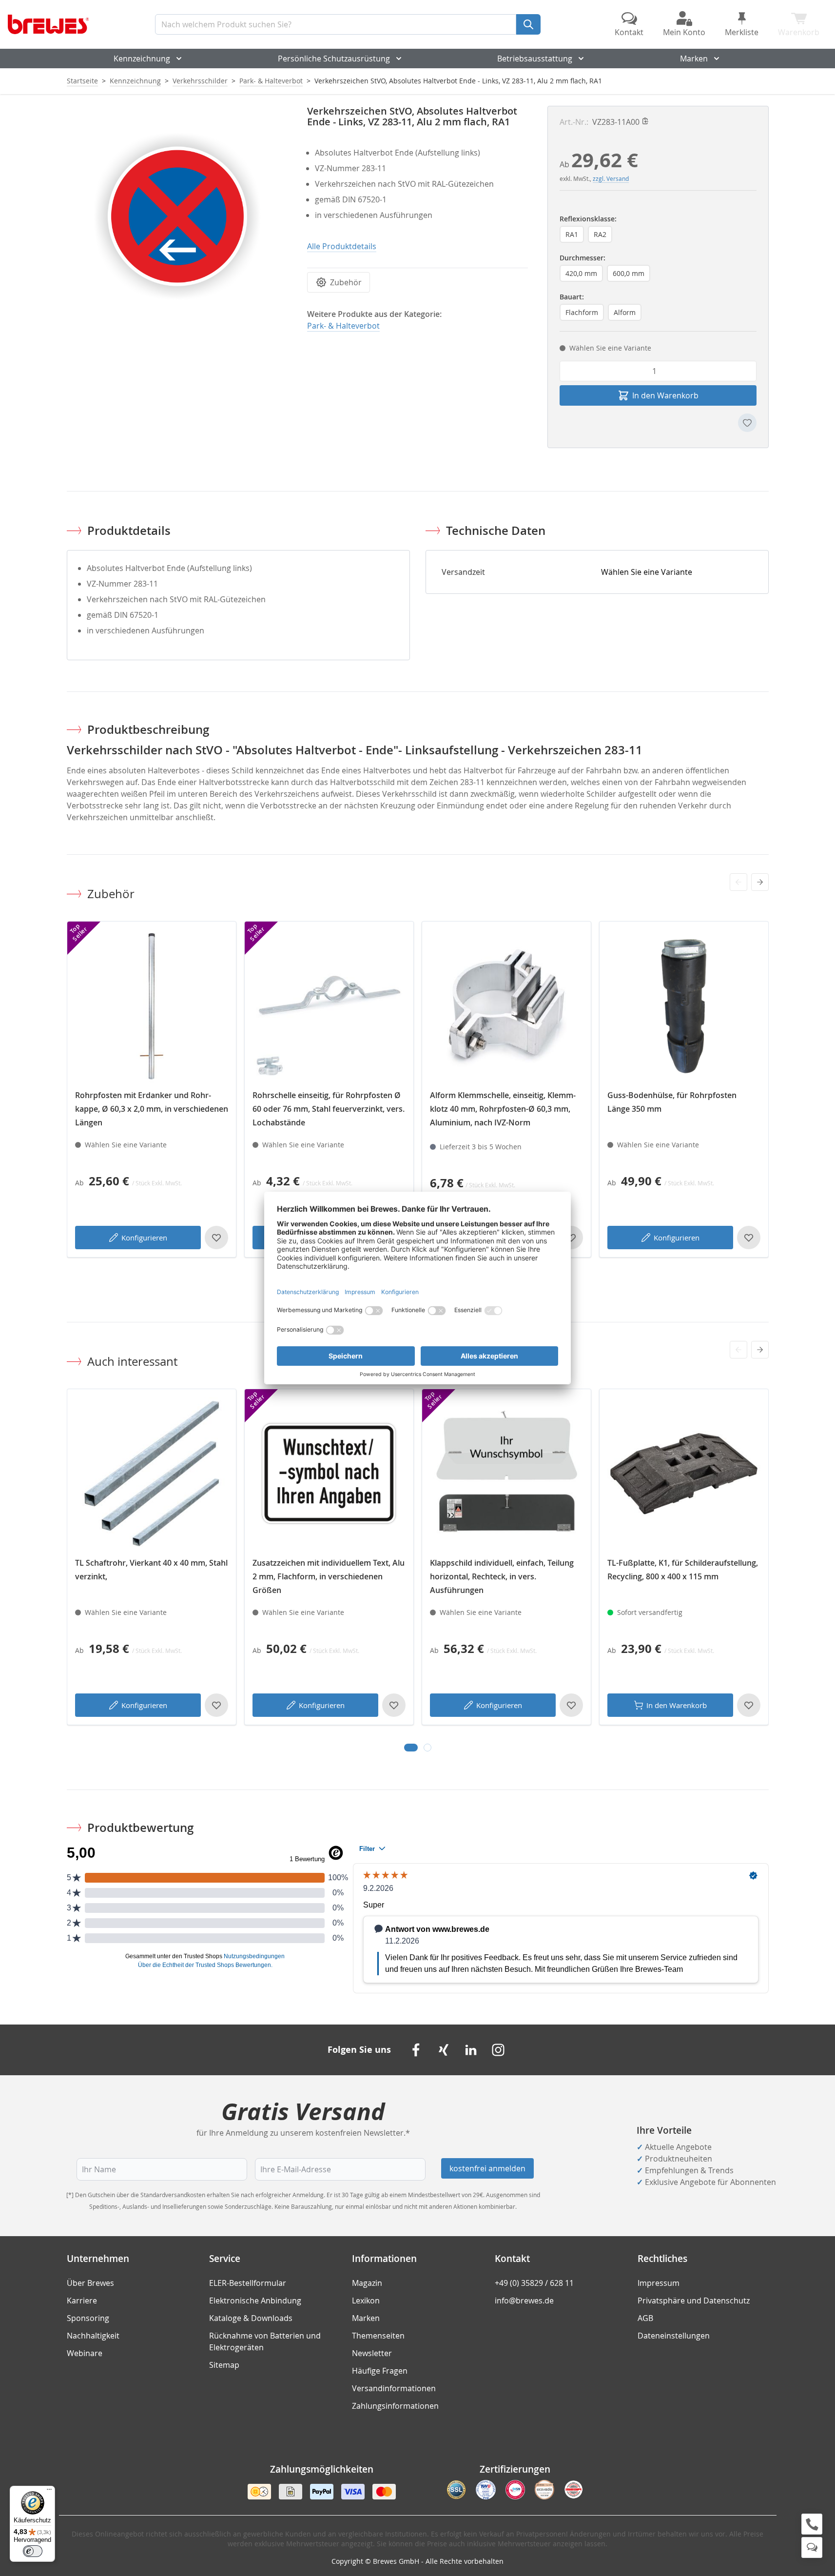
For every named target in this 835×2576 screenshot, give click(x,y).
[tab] (411, 1748)
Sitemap (224, 2365)
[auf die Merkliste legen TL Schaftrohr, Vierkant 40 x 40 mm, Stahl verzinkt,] (216, 1705)
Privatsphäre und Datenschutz (694, 2301)
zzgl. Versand (611, 178)
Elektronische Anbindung (255, 2301)
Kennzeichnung (142, 59)
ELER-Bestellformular (248, 2283)
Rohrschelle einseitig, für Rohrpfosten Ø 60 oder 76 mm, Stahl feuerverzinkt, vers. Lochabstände (329, 1109)
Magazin (367, 2283)
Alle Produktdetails (342, 246)
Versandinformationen (394, 2388)
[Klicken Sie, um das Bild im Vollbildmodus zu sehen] (177, 216)
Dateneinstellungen (674, 2336)
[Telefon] (812, 2524)
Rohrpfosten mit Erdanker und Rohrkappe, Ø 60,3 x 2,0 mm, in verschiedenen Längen (152, 1109)
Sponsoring (88, 2318)
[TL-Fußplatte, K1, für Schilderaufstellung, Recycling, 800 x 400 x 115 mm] (684, 1474)
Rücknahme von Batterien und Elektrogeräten (265, 2341)
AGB (645, 2318)
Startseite (82, 81)
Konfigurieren (144, 1238)
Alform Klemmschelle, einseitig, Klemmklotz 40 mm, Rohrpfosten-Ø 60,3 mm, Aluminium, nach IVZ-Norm (503, 1109)
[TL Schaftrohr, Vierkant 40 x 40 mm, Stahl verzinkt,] (152, 1474)
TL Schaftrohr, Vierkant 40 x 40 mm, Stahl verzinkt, (151, 1570)
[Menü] (49, 2492)
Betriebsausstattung (535, 59)
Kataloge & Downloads (251, 2318)
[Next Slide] (760, 882)
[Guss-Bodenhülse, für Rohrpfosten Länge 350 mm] (684, 1006)
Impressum (659, 2283)
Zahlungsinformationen (395, 2406)
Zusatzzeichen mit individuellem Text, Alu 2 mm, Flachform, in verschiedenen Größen (329, 1576)
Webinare (85, 2353)
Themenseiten (378, 2336)
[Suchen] (528, 24)
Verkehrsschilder (200, 81)
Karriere (82, 2301)
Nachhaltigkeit (93, 2336)
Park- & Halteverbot (271, 81)
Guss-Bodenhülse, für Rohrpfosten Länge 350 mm (672, 1102)
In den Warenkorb (677, 1705)
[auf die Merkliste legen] (747, 423)
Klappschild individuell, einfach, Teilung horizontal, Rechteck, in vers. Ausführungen (502, 1576)
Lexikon (366, 2301)
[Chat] (812, 2547)
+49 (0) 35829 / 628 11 (534, 2283)
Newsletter (372, 2353)
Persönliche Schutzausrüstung (334, 59)
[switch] (33, 2551)
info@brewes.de (524, 2301)
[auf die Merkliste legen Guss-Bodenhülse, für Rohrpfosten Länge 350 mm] (749, 1238)
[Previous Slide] (738, 882)
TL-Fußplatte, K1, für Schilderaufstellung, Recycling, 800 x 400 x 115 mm (683, 1570)
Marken (694, 59)
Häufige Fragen (380, 2371)
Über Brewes (90, 2283)
